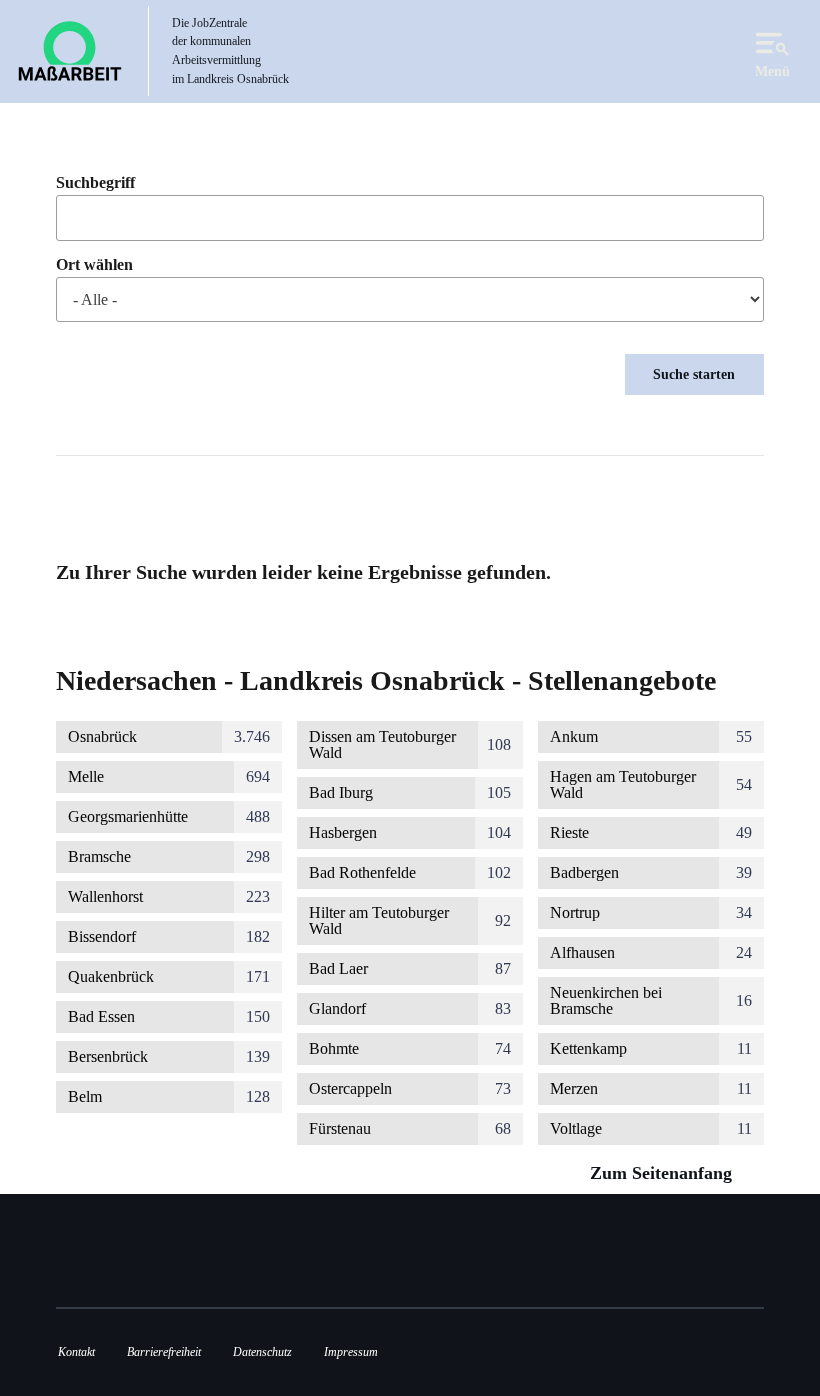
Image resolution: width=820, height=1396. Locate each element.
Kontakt (76, 1352)
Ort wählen (94, 265)
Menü (772, 71)
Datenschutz (262, 1352)
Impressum (351, 1352)
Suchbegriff (95, 183)
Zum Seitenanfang (663, 1173)
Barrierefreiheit (164, 1352)
